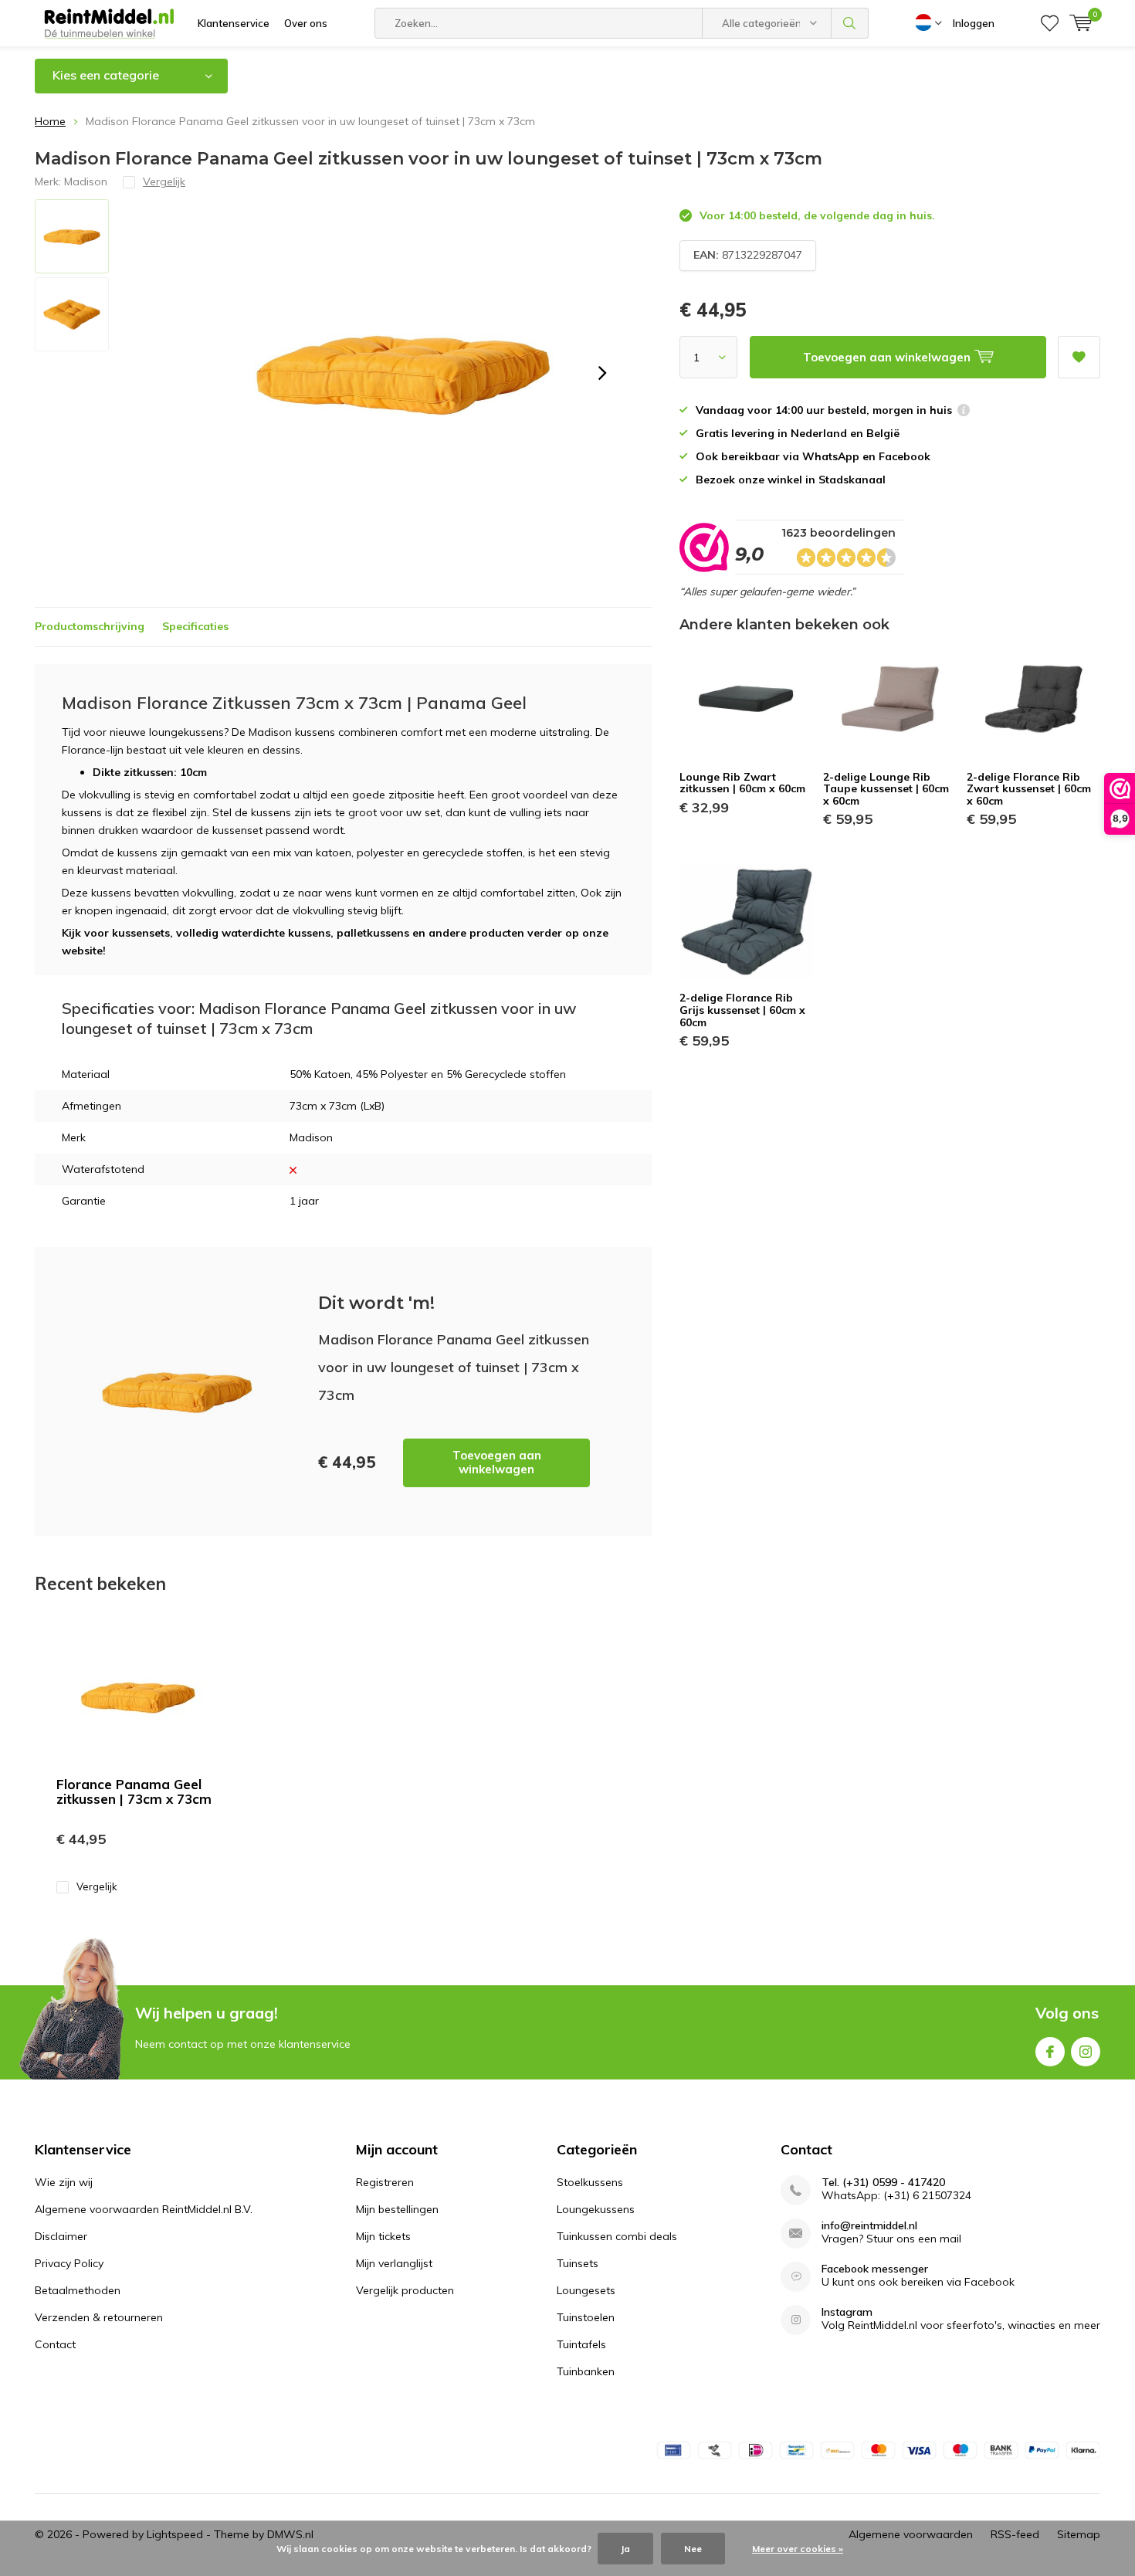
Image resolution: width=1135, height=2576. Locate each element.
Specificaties (195, 626)
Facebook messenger (875, 2269)
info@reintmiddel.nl (869, 2226)
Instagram (1086, 2052)
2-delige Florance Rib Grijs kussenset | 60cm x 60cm (742, 1010)
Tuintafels (581, 2344)
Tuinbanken (586, 2371)
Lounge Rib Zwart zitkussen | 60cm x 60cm (742, 783)
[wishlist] (1050, 23)
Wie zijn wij (64, 2182)
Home (50, 121)
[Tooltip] (964, 412)
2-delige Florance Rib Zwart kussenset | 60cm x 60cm (1029, 789)
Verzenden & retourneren (99, 2317)
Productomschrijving (90, 626)
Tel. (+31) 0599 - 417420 (883, 2183)
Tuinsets (578, 2263)
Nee (693, 2549)
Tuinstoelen (586, 2317)
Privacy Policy (69, 2263)
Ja (625, 2549)
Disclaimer (61, 2236)
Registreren (385, 2182)
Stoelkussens (590, 2182)
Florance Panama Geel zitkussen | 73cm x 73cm (134, 1791)
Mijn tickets (383, 2236)
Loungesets (586, 2290)
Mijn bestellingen (397, 2209)
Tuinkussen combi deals (617, 2236)
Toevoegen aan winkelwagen (497, 1462)
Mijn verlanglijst (394, 2263)
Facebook (1050, 2052)
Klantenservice (234, 23)
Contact (55, 2344)
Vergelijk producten (405, 2290)
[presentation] (602, 373)
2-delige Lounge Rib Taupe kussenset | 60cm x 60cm (886, 789)
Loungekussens (596, 2209)
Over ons (306, 23)
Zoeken (850, 23)
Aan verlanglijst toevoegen (1079, 357)
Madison (86, 181)
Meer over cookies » (798, 2549)
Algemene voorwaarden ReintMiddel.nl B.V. (144, 2209)
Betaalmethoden (78, 2290)
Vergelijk (97, 1886)
